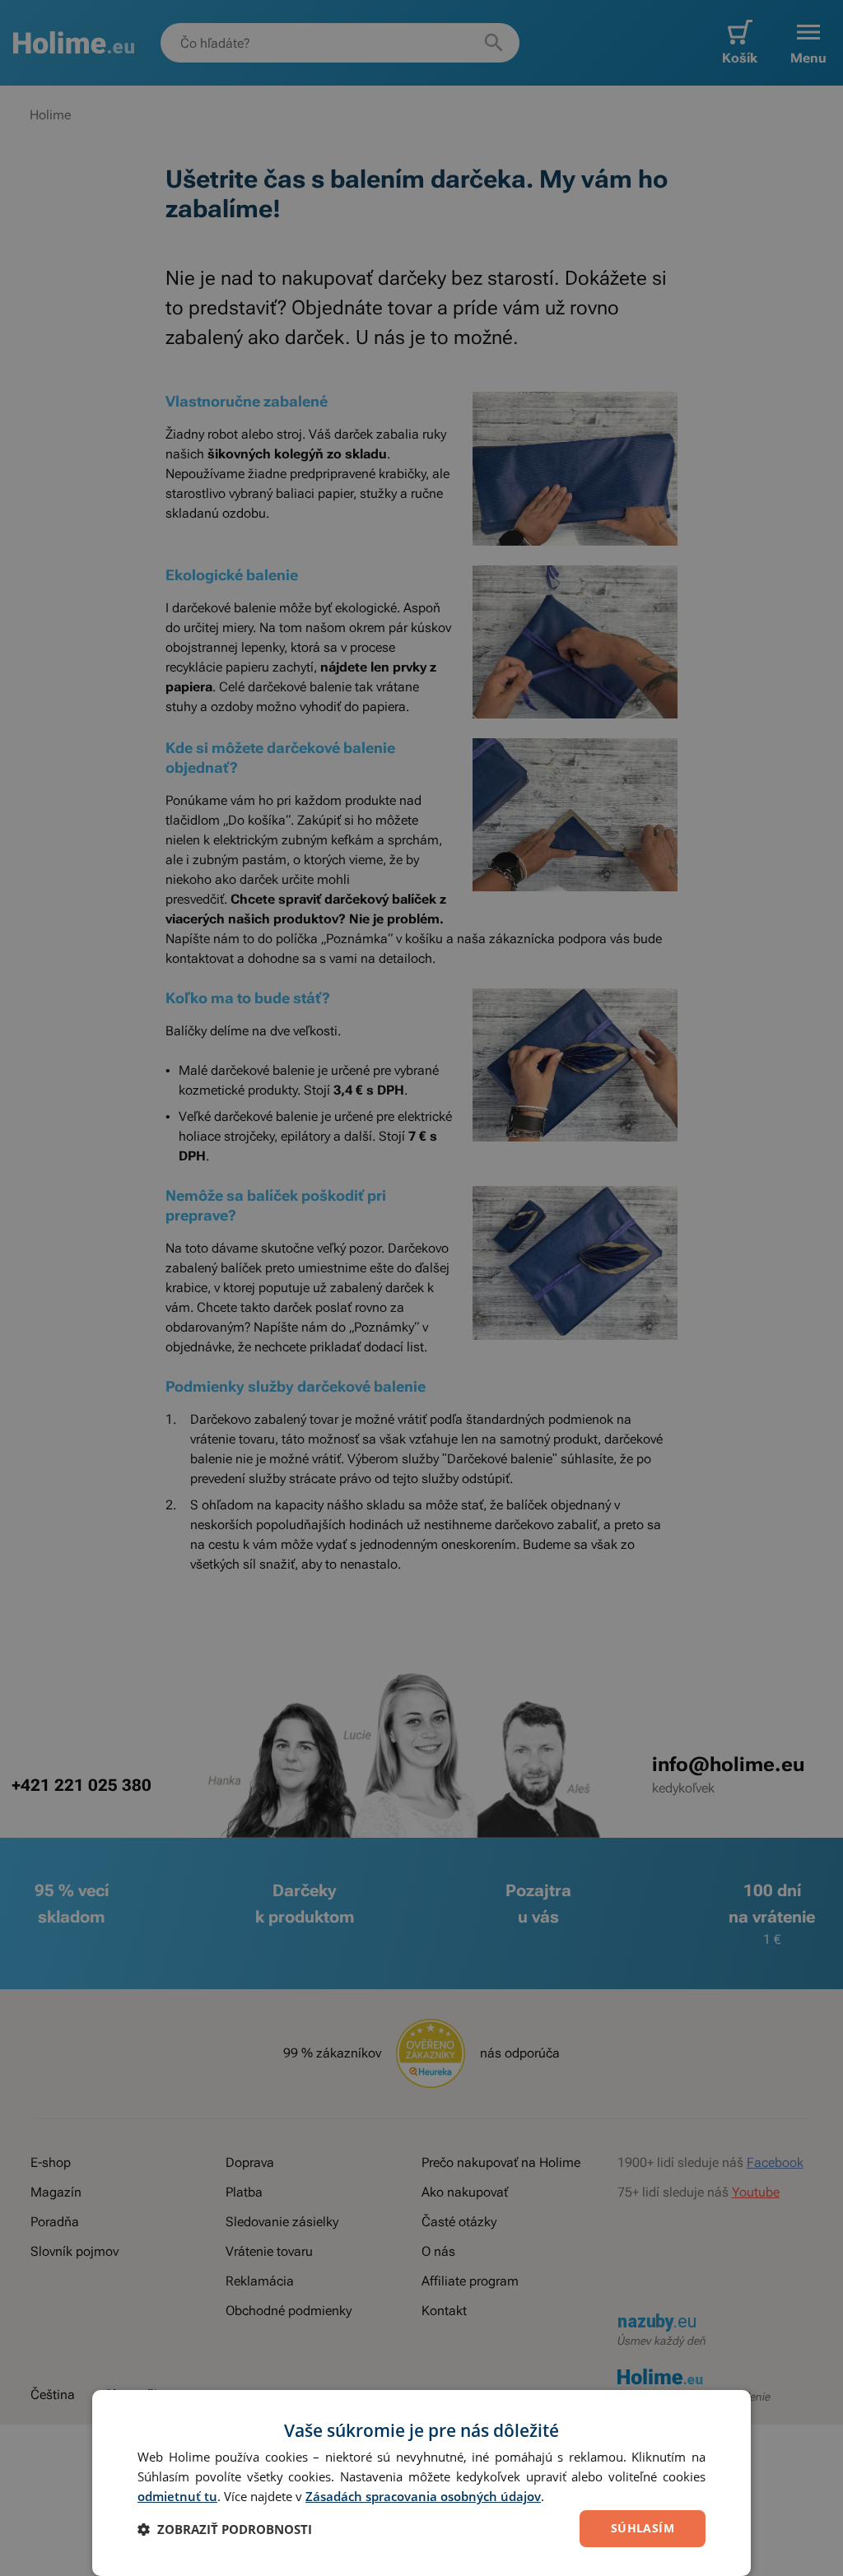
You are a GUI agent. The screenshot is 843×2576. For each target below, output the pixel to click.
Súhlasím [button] (643, 2528)
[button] (225, 2529)
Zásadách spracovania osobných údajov (423, 2496)
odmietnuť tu (177, 2496)
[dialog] (421, 2483)
